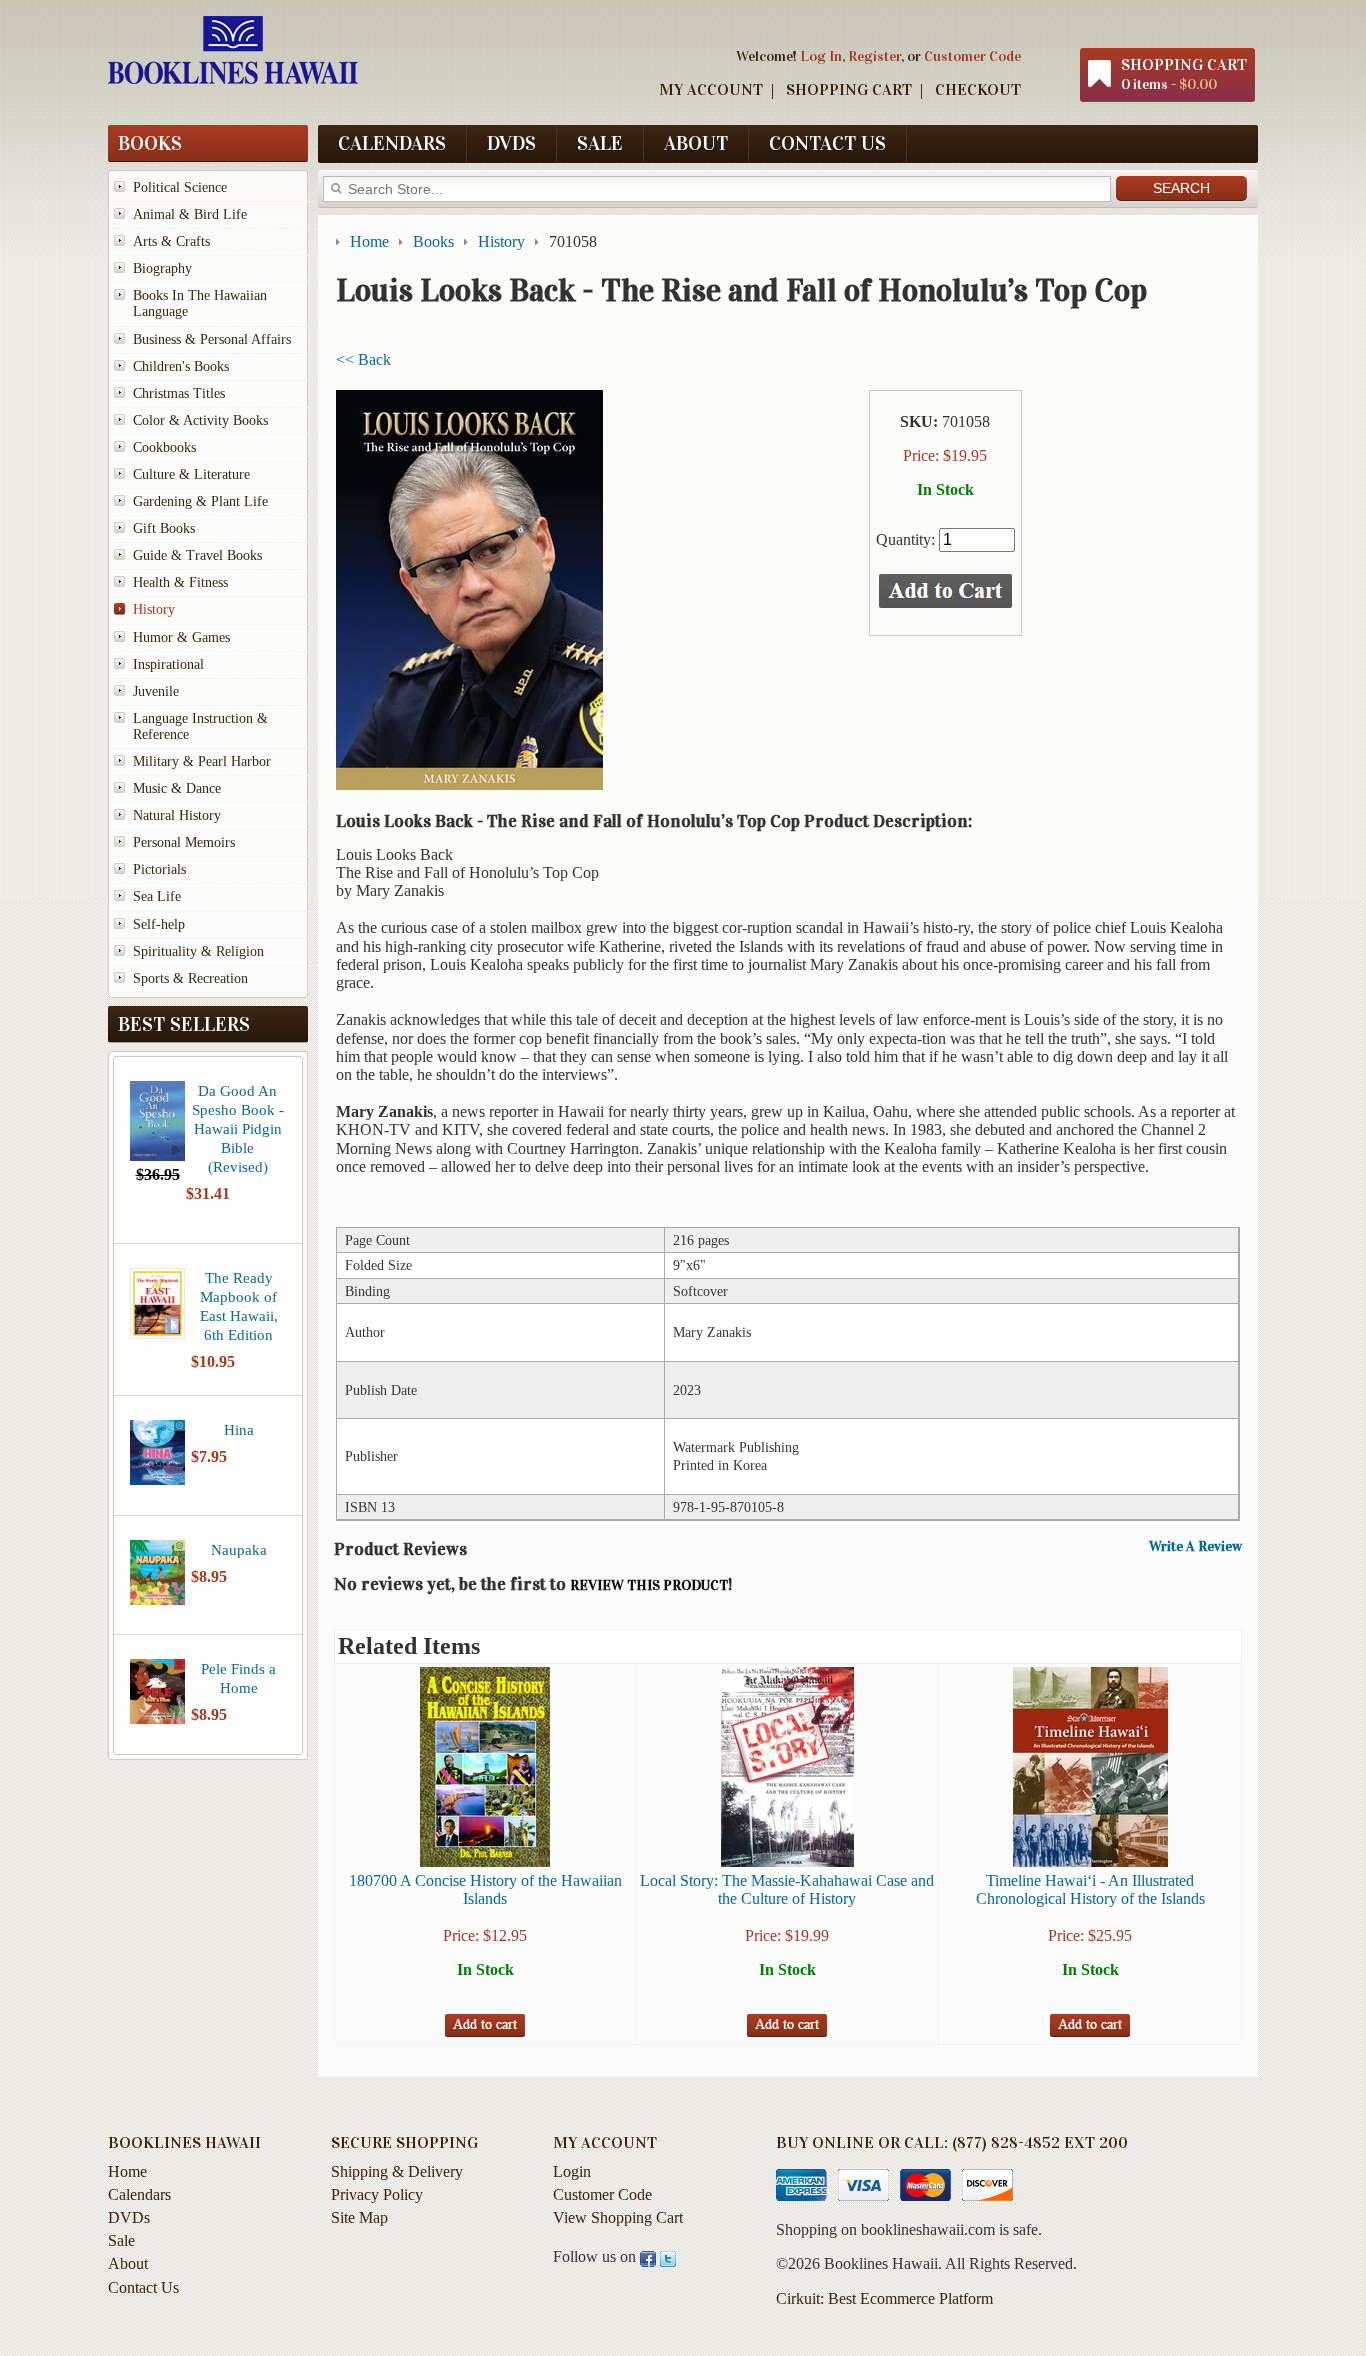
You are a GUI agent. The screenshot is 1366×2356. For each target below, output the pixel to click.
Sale (600, 143)
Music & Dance (177, 788)
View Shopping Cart (618, 2217)
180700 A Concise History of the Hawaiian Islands (485, 1889)
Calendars (392, 143)
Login (572, 2171)
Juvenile (156, 691)
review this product (649, 1585)
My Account (711, 89)
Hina (239, 1429)
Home (127, 2171)
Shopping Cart (849, 89)
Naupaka (239, 1549)
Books (150, 143)
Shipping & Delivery (397, 2171)
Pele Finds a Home (238, 1678)
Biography (162, 268)
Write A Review (1195, 1547)
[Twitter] (668, 2257)
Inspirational (168, 664)
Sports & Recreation (190, 978)
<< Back (363, 359)
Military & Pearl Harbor (202, 761)
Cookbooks (164, 447)
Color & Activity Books (200, 420)
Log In (821, 56)
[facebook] (648, 2257)
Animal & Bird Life (190, 214)
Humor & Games (181, 637)
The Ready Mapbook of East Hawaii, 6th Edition (239, 1306)
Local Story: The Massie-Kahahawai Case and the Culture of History (787, 1889)
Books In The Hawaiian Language (200, 303)
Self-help (159, 924)
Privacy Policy (377, 2194)
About (696, 143)
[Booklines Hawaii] (233, 79)
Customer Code (972, 56)
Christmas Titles (179, 393)
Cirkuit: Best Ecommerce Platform (884, 2298)
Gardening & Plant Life (200, 501)
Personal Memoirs (184, 842)
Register (874, 56)
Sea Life (157, 896)
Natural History (177, 815)
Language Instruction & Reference (200, 726)
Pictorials (159, 869)
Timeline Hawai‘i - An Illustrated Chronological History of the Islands (1090, 1889)
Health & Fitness (180, 582)
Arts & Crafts (171, 241)
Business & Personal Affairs (212, 339)
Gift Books (164, 528)
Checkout (978, 89)
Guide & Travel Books (197, 555)
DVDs (511, 143)
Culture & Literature (191, 474)
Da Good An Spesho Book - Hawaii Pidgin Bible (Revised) (238, 1128)
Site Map (359, 2217)
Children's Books (181, 366)
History (154, 609)
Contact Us (827, 143)
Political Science (180, 187)
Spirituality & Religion (198, 951)
